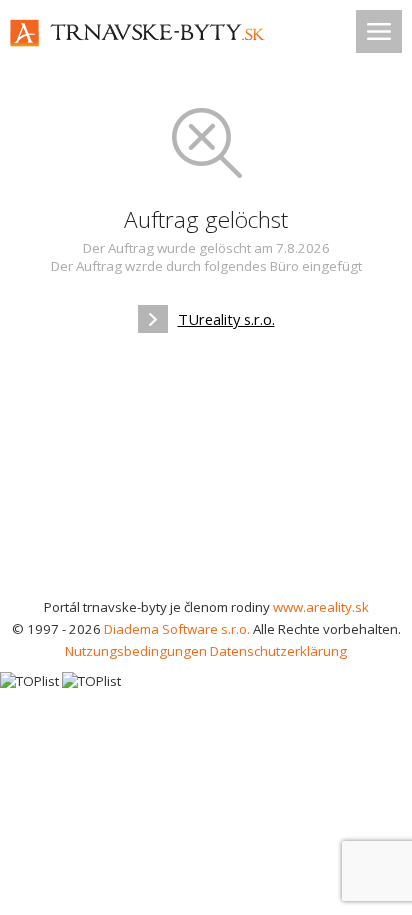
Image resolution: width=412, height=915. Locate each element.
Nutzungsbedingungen (136, 651)
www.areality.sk (321, 607)
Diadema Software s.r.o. (177, 629)
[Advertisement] (206, 472)
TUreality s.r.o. (226, 319)
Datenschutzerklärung (278, 651)
